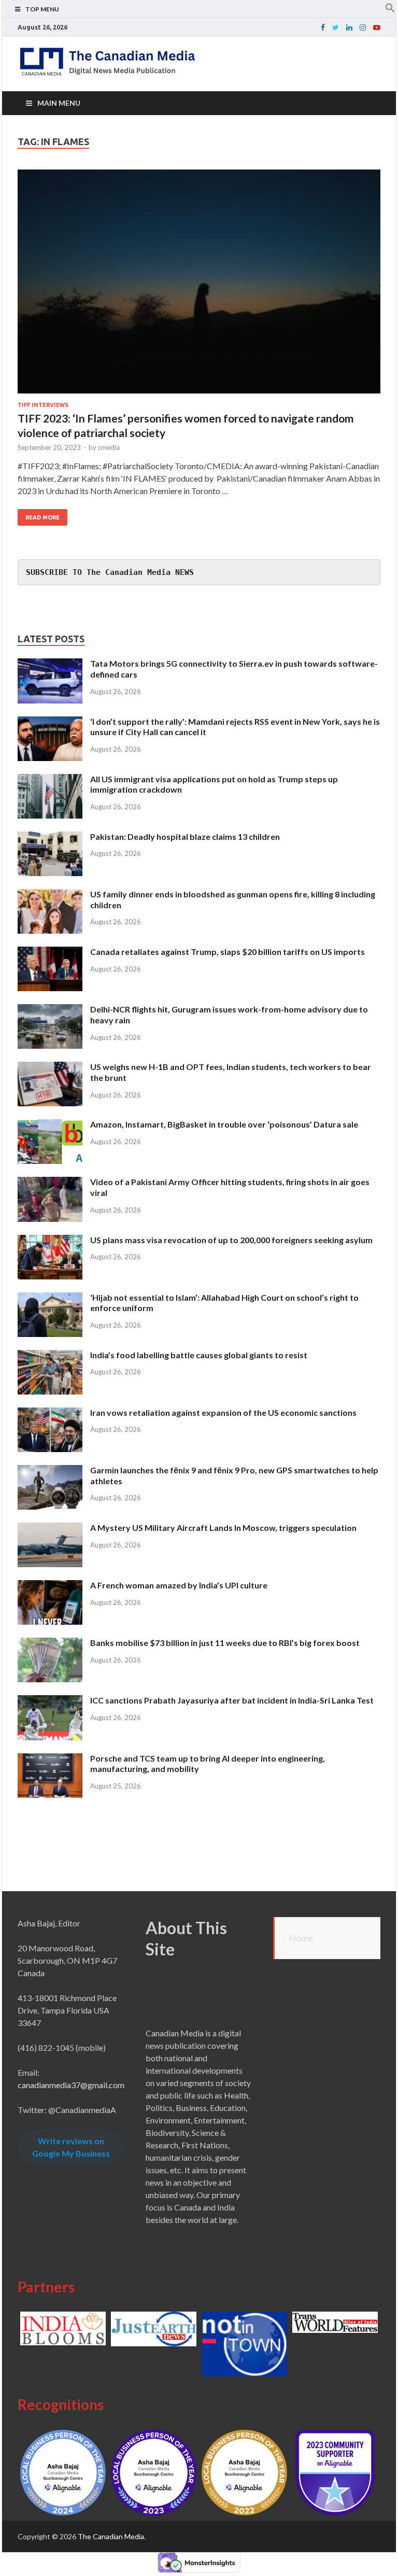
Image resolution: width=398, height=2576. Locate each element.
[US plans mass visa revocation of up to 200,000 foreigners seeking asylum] (50, 1241)
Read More (42, 517)
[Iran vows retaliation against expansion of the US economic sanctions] (50, 1413)
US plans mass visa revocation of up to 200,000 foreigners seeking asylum (231, 1240)
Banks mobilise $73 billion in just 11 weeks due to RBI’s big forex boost (225, 1643)
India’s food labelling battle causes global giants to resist (199, 1355)
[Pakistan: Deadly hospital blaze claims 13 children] (50, 837)
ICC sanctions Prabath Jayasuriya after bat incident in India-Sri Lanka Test (232, 1700)
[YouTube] (377, 27)
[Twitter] (336, 27)
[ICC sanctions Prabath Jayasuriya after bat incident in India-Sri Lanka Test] (50, 1701)
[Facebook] (323, 27)
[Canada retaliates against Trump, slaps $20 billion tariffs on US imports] (50, 953)
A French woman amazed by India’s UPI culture (179, 1585)
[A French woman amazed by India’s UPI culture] (50, 1586)
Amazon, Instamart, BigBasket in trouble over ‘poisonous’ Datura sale (224, 1124)
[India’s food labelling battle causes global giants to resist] (50, 1356)
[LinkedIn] (349, 27)
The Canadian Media (111, 2536)
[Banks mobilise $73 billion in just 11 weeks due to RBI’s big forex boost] (50, 1644)
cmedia (109, 447)
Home (301, 1938)
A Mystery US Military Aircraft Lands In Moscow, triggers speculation (223, 1528)
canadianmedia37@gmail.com (71, 2085)
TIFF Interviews (43, 405)
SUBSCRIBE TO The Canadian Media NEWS (110, 572)
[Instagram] (363, 27)
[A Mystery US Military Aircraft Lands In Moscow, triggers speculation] (50, 1529)
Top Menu (42, 9)
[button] (390, 10)
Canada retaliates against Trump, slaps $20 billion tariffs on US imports (228, 952)
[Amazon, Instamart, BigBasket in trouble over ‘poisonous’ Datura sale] (50, 1125)
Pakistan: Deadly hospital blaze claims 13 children (185, 836)
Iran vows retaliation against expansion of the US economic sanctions (223, 1412)
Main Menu (59, 103)
